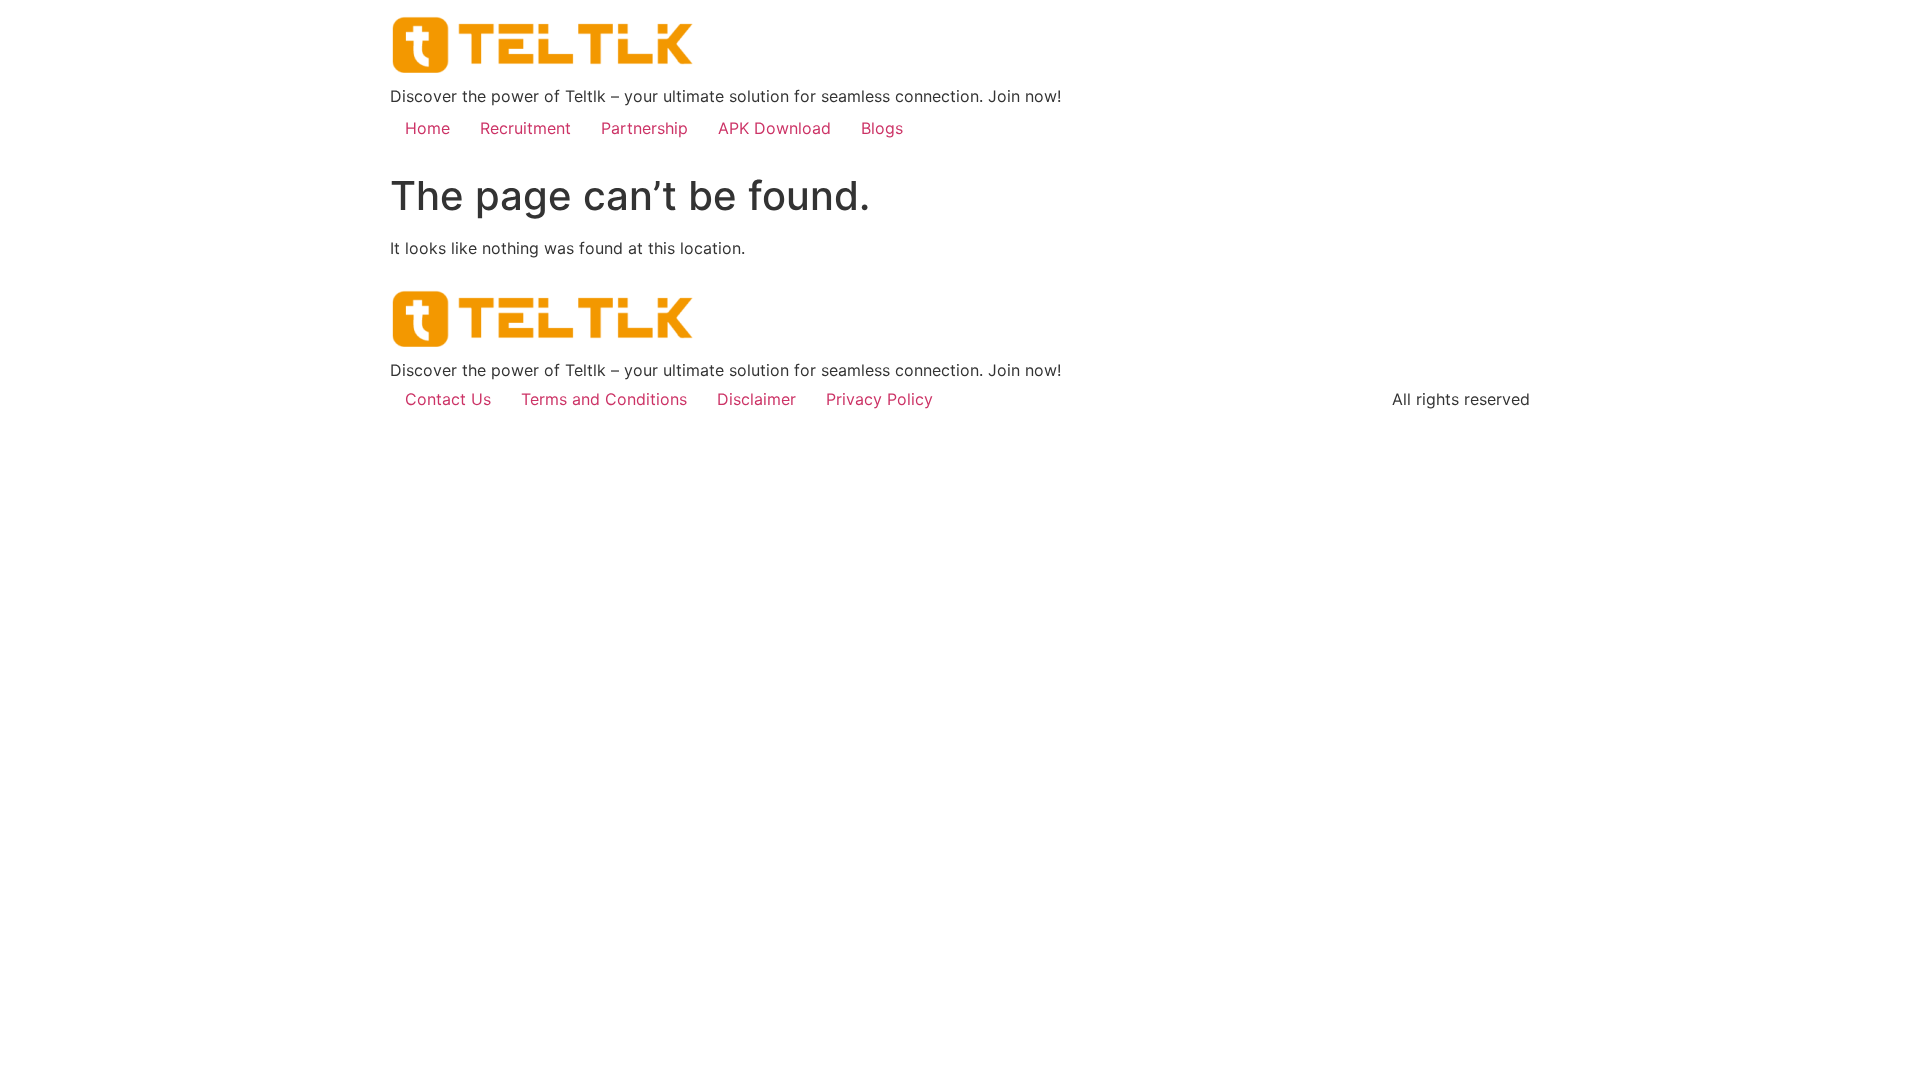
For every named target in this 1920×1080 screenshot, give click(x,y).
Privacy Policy (879, 399)
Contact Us (448, 399)
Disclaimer (756, 399)
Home (427, 128)
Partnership (644, 128)
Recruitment (525, 128)
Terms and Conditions (604, 399)
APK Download (774, 128)
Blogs (882, 128)
